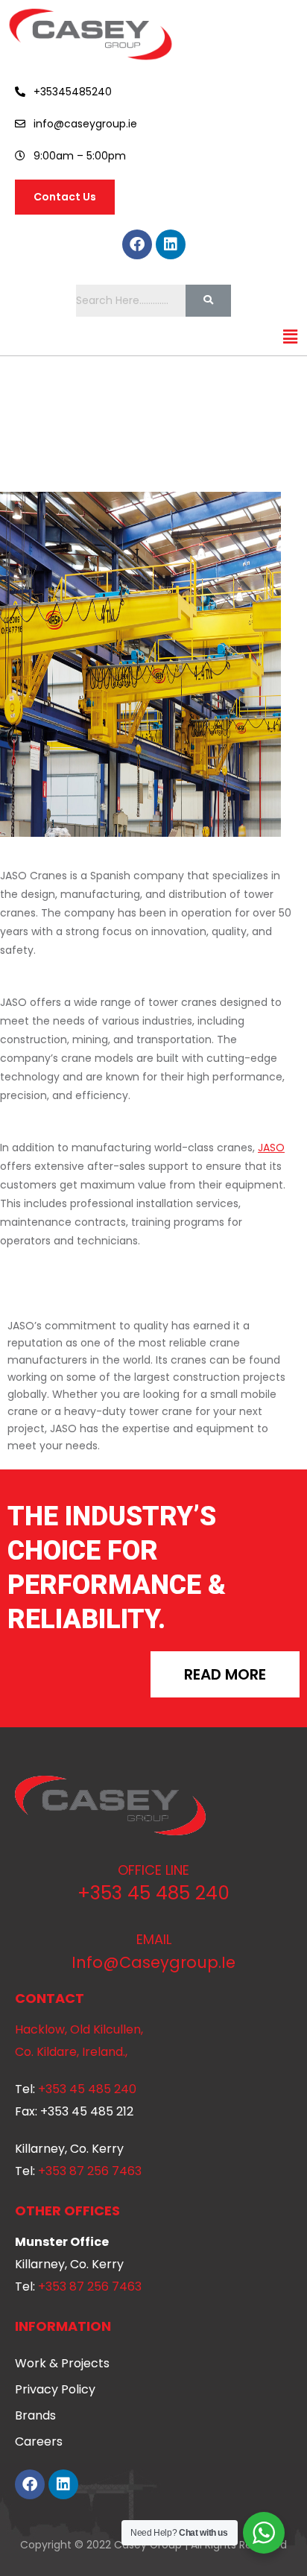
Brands (35, 2415)
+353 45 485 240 (153, 1893)
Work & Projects (62, 2363)
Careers (39, 2441)
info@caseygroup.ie (153, 1962)
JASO (271, 1148)
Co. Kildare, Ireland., (71, 2052)
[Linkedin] (171, 244)
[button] (291, 338)
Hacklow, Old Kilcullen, (79, 2029)
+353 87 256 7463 (90, 2171)
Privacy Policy (55, 2389)
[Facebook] (137, 244)
